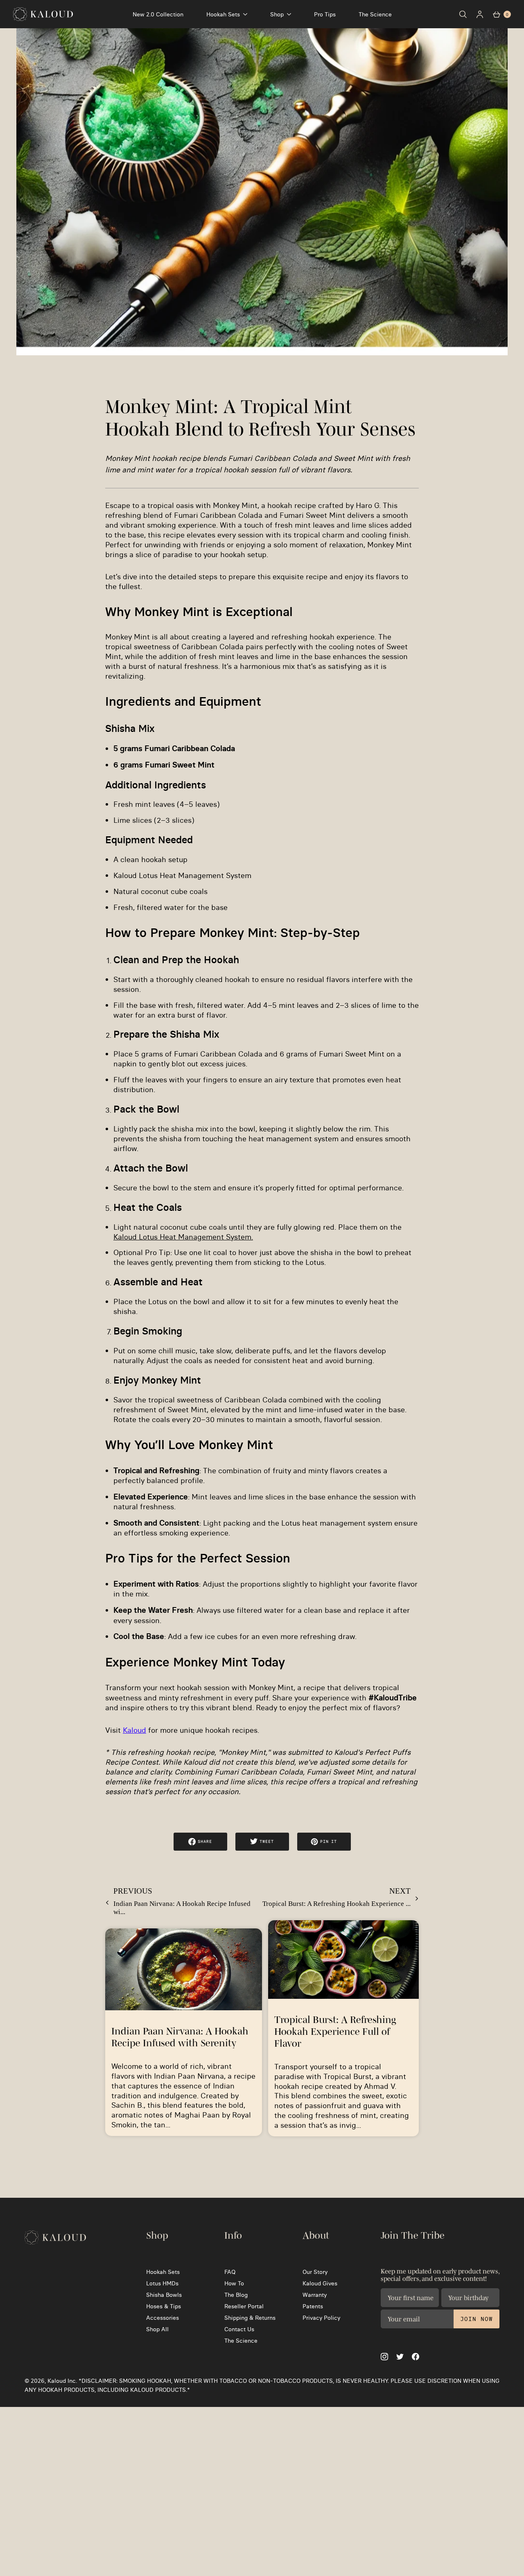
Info (233, 2235)
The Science (375, 14)
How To (234, 2283)
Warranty (315, 2295)
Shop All (157, 2329)
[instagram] (384, 2357)
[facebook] (416, 2357)
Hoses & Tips (164, 2306)
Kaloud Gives (320, 2283)
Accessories (163, 2318)
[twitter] (400, 2357)
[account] (480, 14)
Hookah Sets (223, 14)
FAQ (230, 2272)
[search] (463, 14)
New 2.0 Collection (158, 14)
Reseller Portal (244, 2306)
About (316, 2235)
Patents (313, 2306)
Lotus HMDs (162, 2283)
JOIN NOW (477, 2319)
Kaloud (134, 1730)
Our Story (315, 2272)
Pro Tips (325, 14)
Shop (277, 14)
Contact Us (239, 2329)
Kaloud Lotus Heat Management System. (183, 1237)
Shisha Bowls (164, 2295)
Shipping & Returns (250, 2318)
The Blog (236, 2295)
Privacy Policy (321, 2318)
